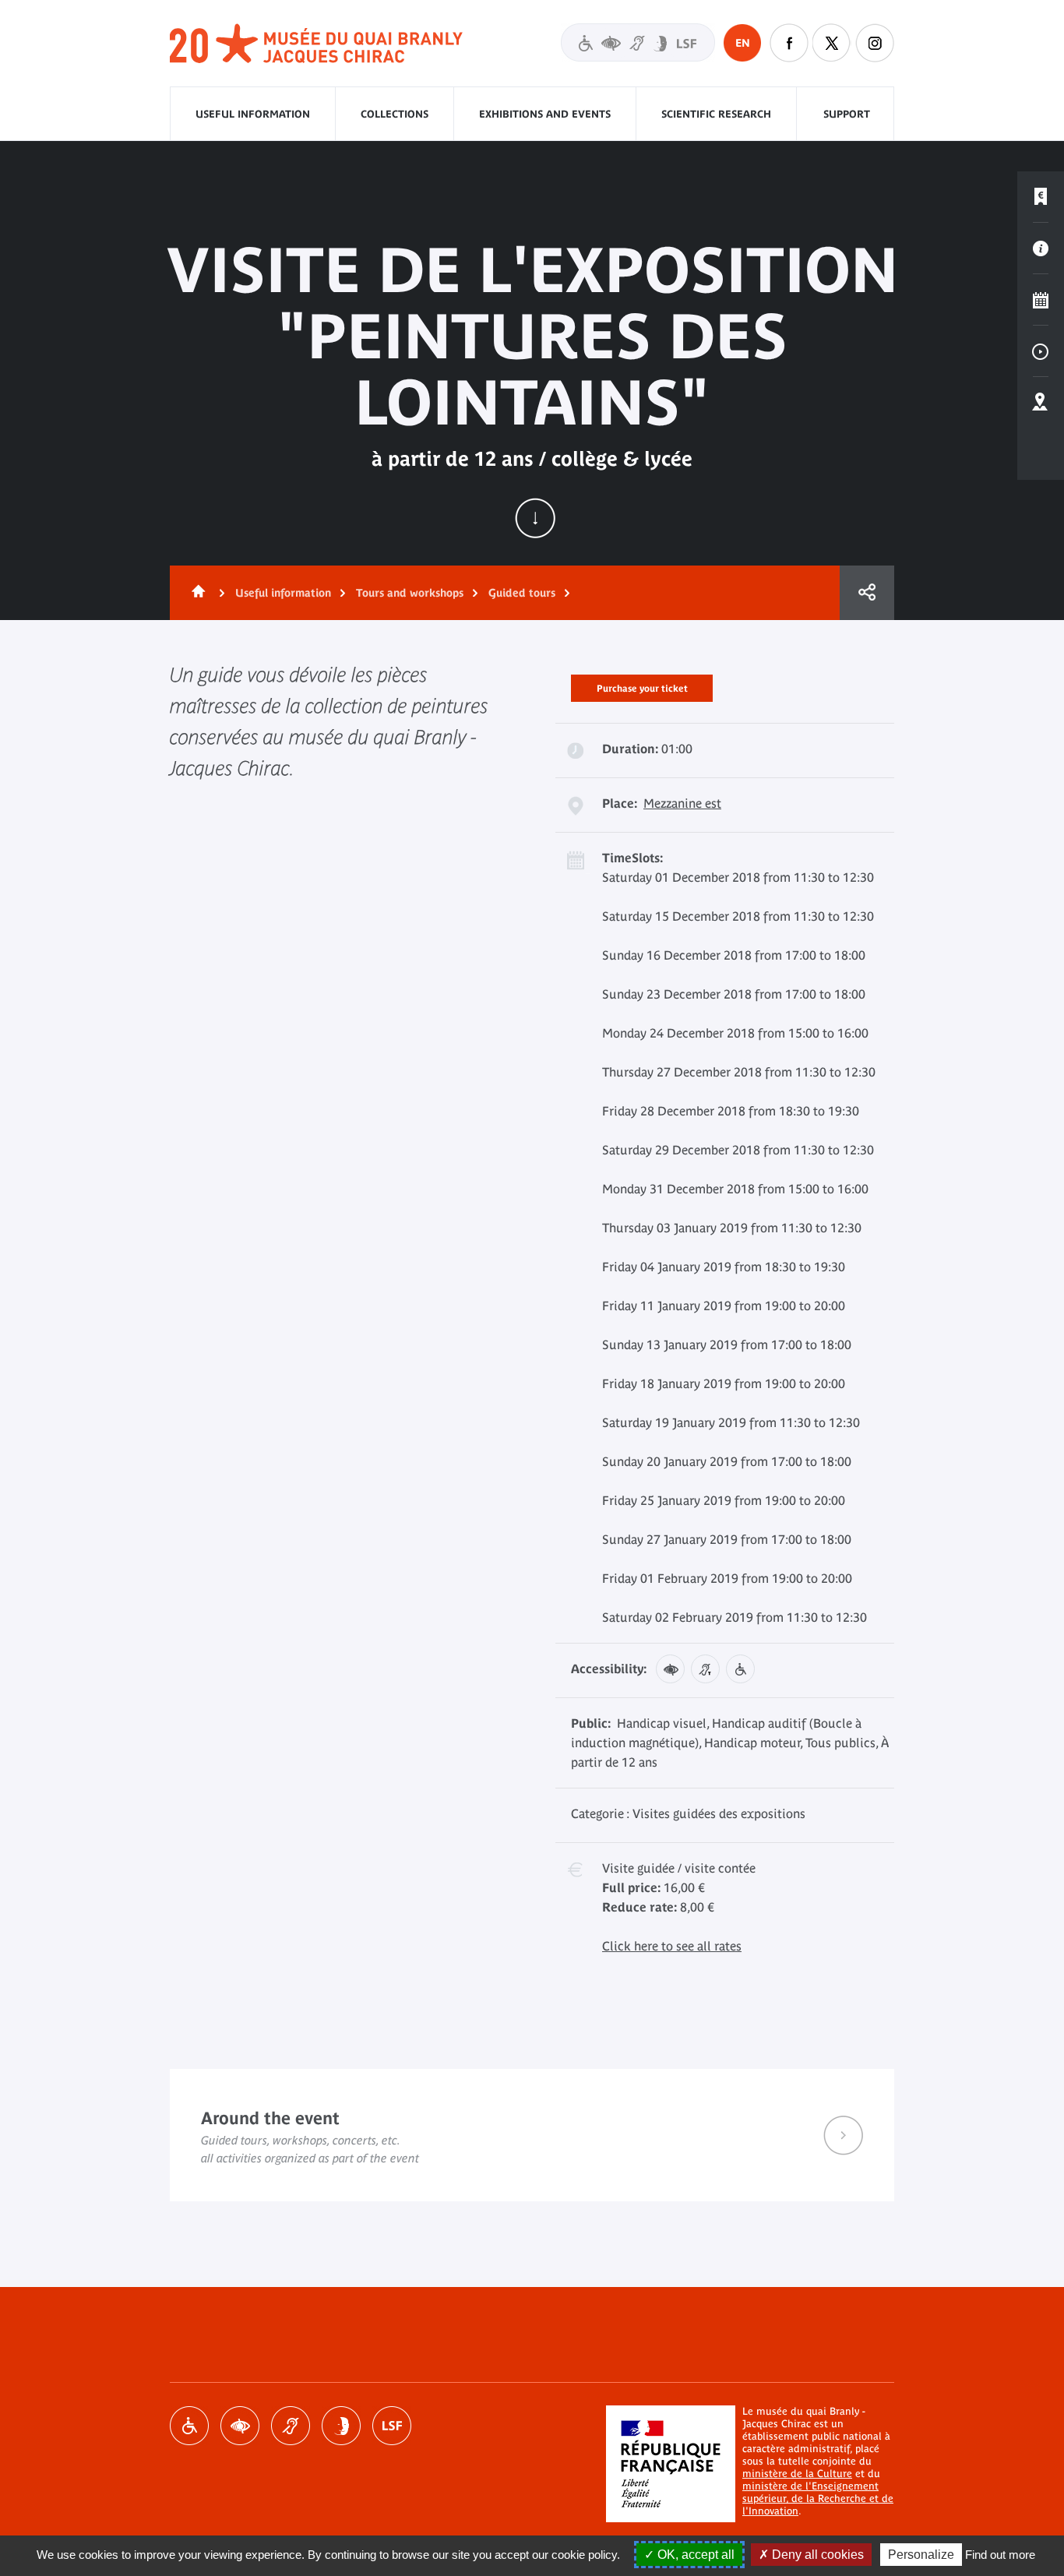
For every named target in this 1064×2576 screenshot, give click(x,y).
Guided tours (522, 593)
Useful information (253, 114)
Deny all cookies (816, 2555)
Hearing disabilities (291, 2426)
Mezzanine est (682, 803)
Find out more (1000, 2555)
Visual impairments (240, 2426)
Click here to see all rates (672, 1946)
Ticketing (1041, 197)
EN (743, 43)
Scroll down (535, 518)
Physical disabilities (189, 2426)
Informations (1041, 248)
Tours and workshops (410, 593)
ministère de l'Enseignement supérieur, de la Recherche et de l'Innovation (818, 2498)
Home (196, 593)
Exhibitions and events (545, 114)
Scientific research (716, 114)
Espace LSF (392, 2426)
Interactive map (1041, 403)
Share (867, 593)
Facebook (789, 43)
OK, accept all (694, 2555)
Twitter (832, 43)
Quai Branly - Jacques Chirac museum (317, 44)
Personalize (921, 2555)
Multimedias (1041, 351)
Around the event (532, 2135)
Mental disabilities (341, 2426)
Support (847, 114)
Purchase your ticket (642, 685)
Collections (395, 114)
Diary (1041, 300)
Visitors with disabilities (638, 42)
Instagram (875, 43)
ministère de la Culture (797, 2474)
